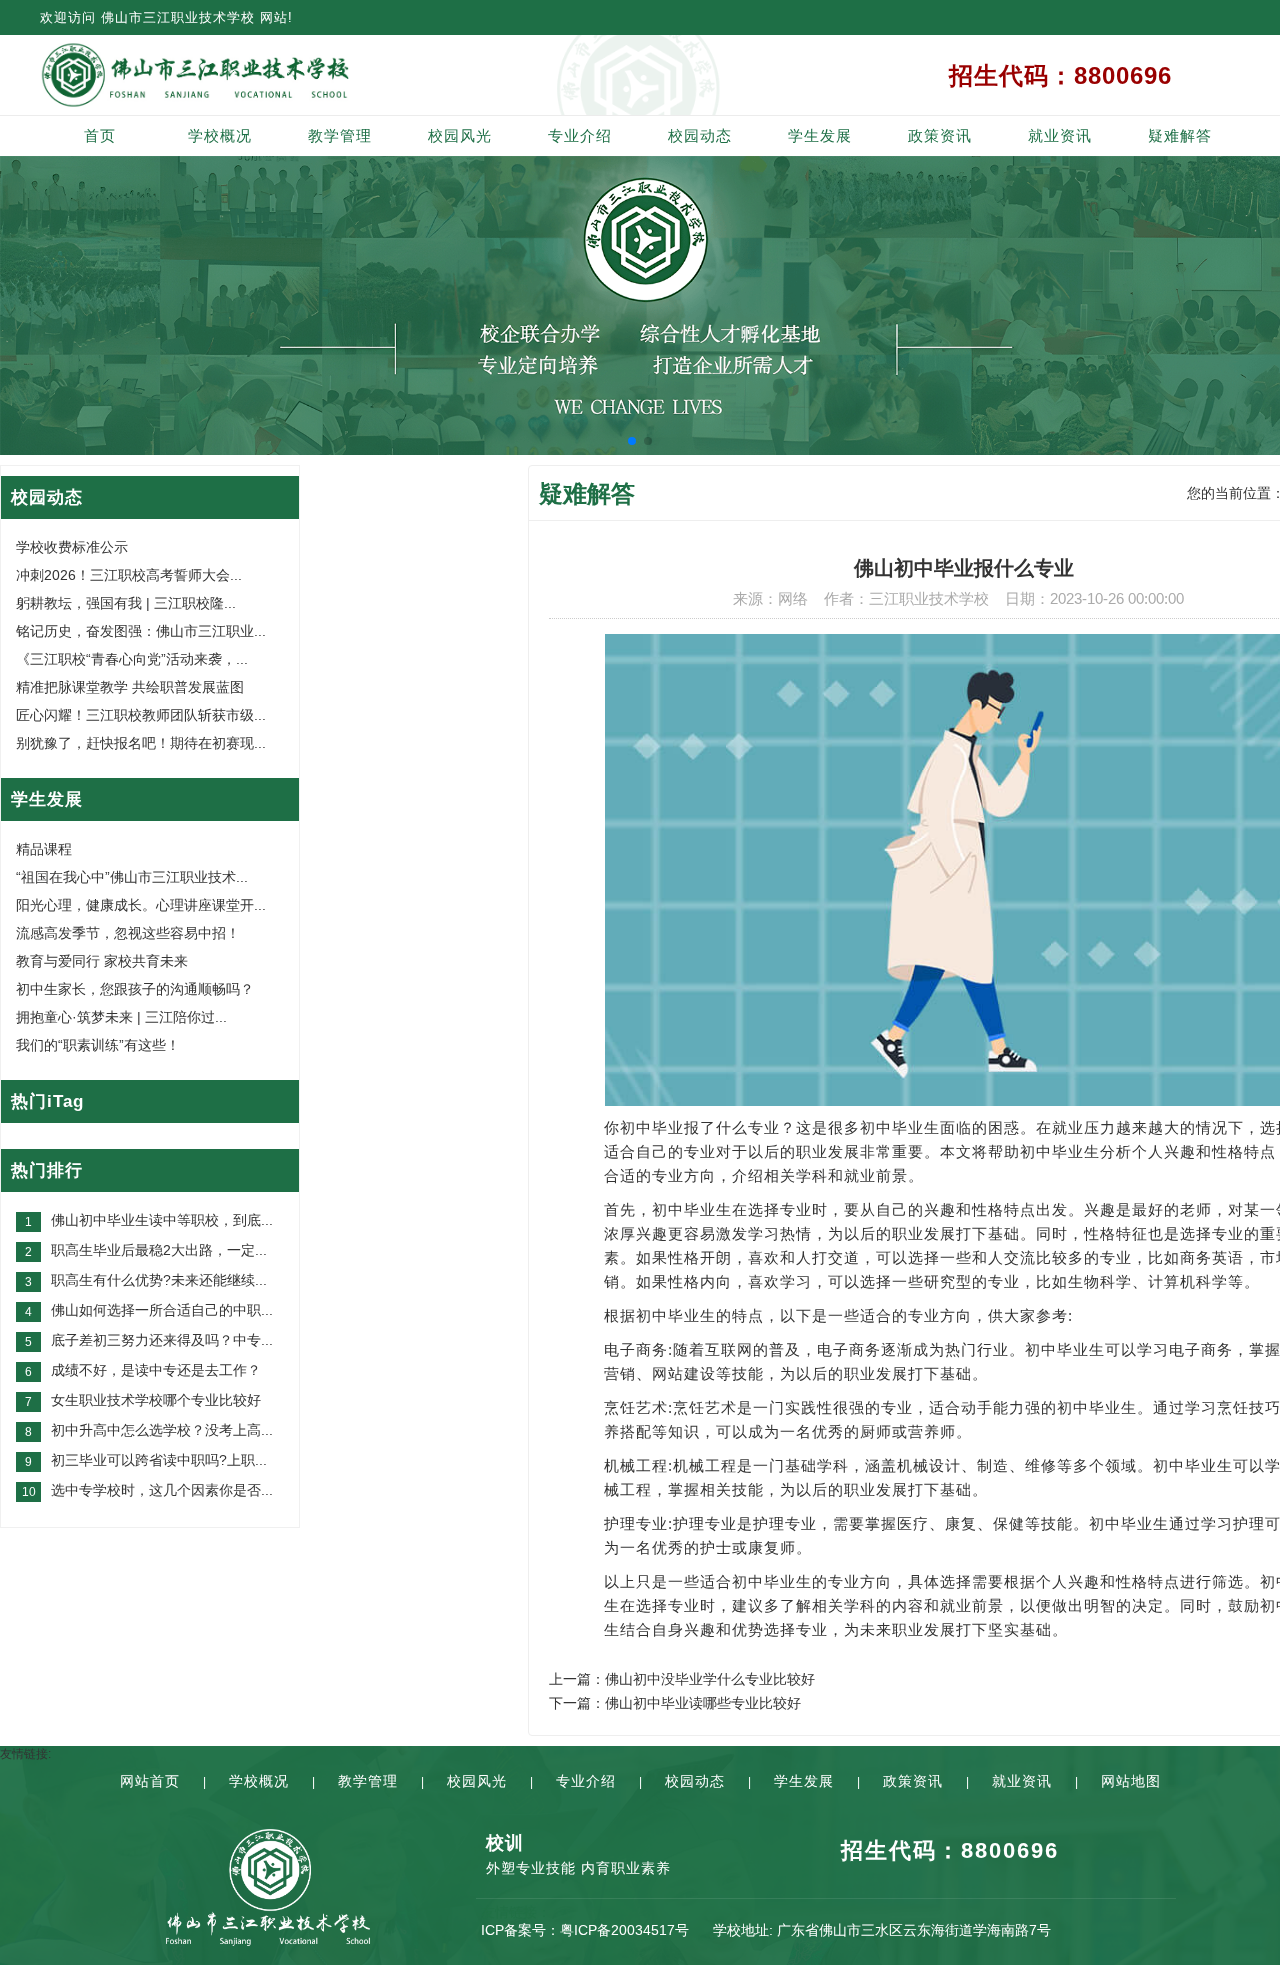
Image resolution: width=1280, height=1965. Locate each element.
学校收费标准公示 (72, 547)
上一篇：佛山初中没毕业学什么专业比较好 (682, 1679)
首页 (100, 135)
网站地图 (1131, 1781)
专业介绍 (580, 135)
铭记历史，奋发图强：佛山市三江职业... (141, 631)
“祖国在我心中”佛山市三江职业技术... (132, 877)
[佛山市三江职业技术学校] (268, 75)
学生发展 (820, 135)
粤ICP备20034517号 (624, 1930)
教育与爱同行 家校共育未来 (102, 961)
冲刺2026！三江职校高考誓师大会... (129, 575)
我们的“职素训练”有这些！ (98, 1045)
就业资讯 (1060, 135)
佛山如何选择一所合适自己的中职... (162, 1310)
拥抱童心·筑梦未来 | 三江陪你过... (121, 1017)
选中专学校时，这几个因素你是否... (162, 1490)
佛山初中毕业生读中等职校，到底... (162, 1220)
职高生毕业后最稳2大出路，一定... (159, 1250)
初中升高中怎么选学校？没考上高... (162, 1430)
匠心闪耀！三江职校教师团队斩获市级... (141, 715)
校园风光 (460, 135)
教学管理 (340, 135)
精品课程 (44, 849)
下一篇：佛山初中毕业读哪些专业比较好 (675, 1703)
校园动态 (700, 135)
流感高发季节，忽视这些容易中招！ (128, 933)
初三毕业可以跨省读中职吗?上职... (159, 1460)
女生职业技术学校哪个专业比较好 (156, 1400)
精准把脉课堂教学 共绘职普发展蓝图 (130, 687)
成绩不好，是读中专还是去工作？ (156, 1370)
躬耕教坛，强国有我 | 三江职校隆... (126, 603)
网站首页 (150, 1781)
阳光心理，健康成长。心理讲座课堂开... (141, 905)
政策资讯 (940, 135)
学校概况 (220, 135)
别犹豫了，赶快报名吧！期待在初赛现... (141, 743)
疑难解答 (1180, 135)
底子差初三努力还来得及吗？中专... (162, 1340)
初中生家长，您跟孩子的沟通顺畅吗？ (135, 989)
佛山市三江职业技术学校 (178, 17)
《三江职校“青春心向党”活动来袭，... (132, 659)
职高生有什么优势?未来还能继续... (159, 1280)
